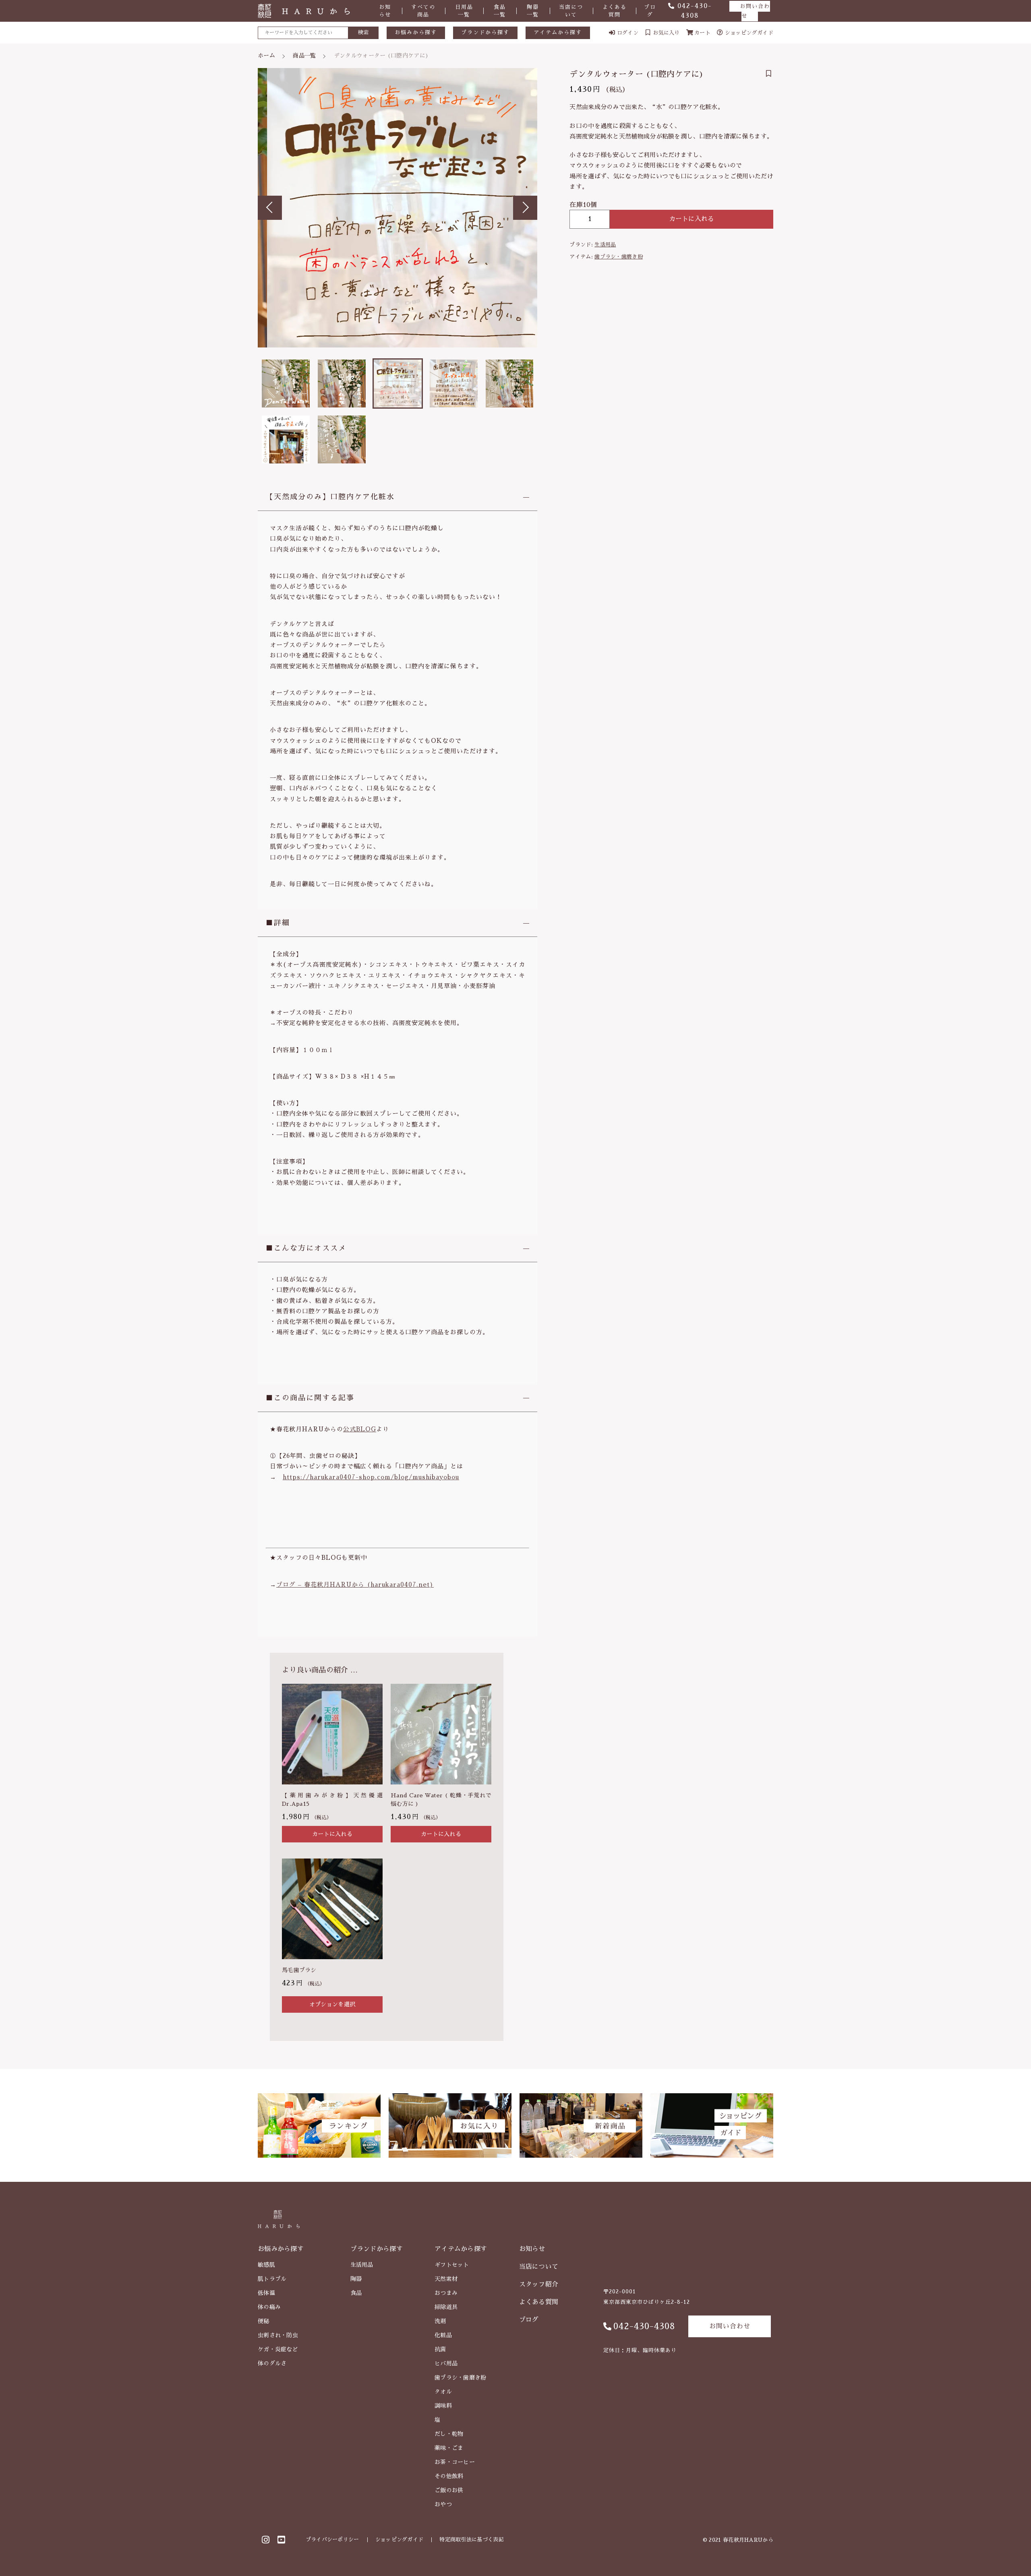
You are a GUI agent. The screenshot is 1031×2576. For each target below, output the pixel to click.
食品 (356, 2293)
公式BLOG (360, 1429)
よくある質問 (615, 11)
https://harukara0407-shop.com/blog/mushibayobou (371, 1477)
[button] (270, 208)
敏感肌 (266, 2265)
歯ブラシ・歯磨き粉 (619, 257)
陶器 (356, 2279)
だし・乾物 (449, 2434)
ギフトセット (452, 2265)
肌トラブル (272, 2279)
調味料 (443, 2406)
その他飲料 (449, 2476)
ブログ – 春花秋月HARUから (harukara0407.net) (355, 1585)
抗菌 (440, 2349)
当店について (571, 11)
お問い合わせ (755, 11)
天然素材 (446, 2279)
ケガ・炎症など (278, 2349)
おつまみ (446, 2293)
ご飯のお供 (449, 2490)
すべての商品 (423, 11)
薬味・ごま (449, 2448)
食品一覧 (500, 11)
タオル (443, 2392)
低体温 (266, 2293)
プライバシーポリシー (332, 2540)
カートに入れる (691, 219)
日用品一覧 (464, 11)
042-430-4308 (644, 2326)
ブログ (650, 11)
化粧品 (443, 2335)
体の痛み (269, 2307)
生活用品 (605, 245)
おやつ (443, 2504)
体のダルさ (272, 2363)
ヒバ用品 (446, 2363)
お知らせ (385, 11)
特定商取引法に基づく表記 (472, 2540)
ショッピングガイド (400, 2540)
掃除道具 (446, 2307)
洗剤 (440, 2321)
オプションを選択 (332, 2004)
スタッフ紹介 (539, 2284)
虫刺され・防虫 (278, 2335)
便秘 (264, 2321)
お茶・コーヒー (455, 2462)
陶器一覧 (533, 11)
